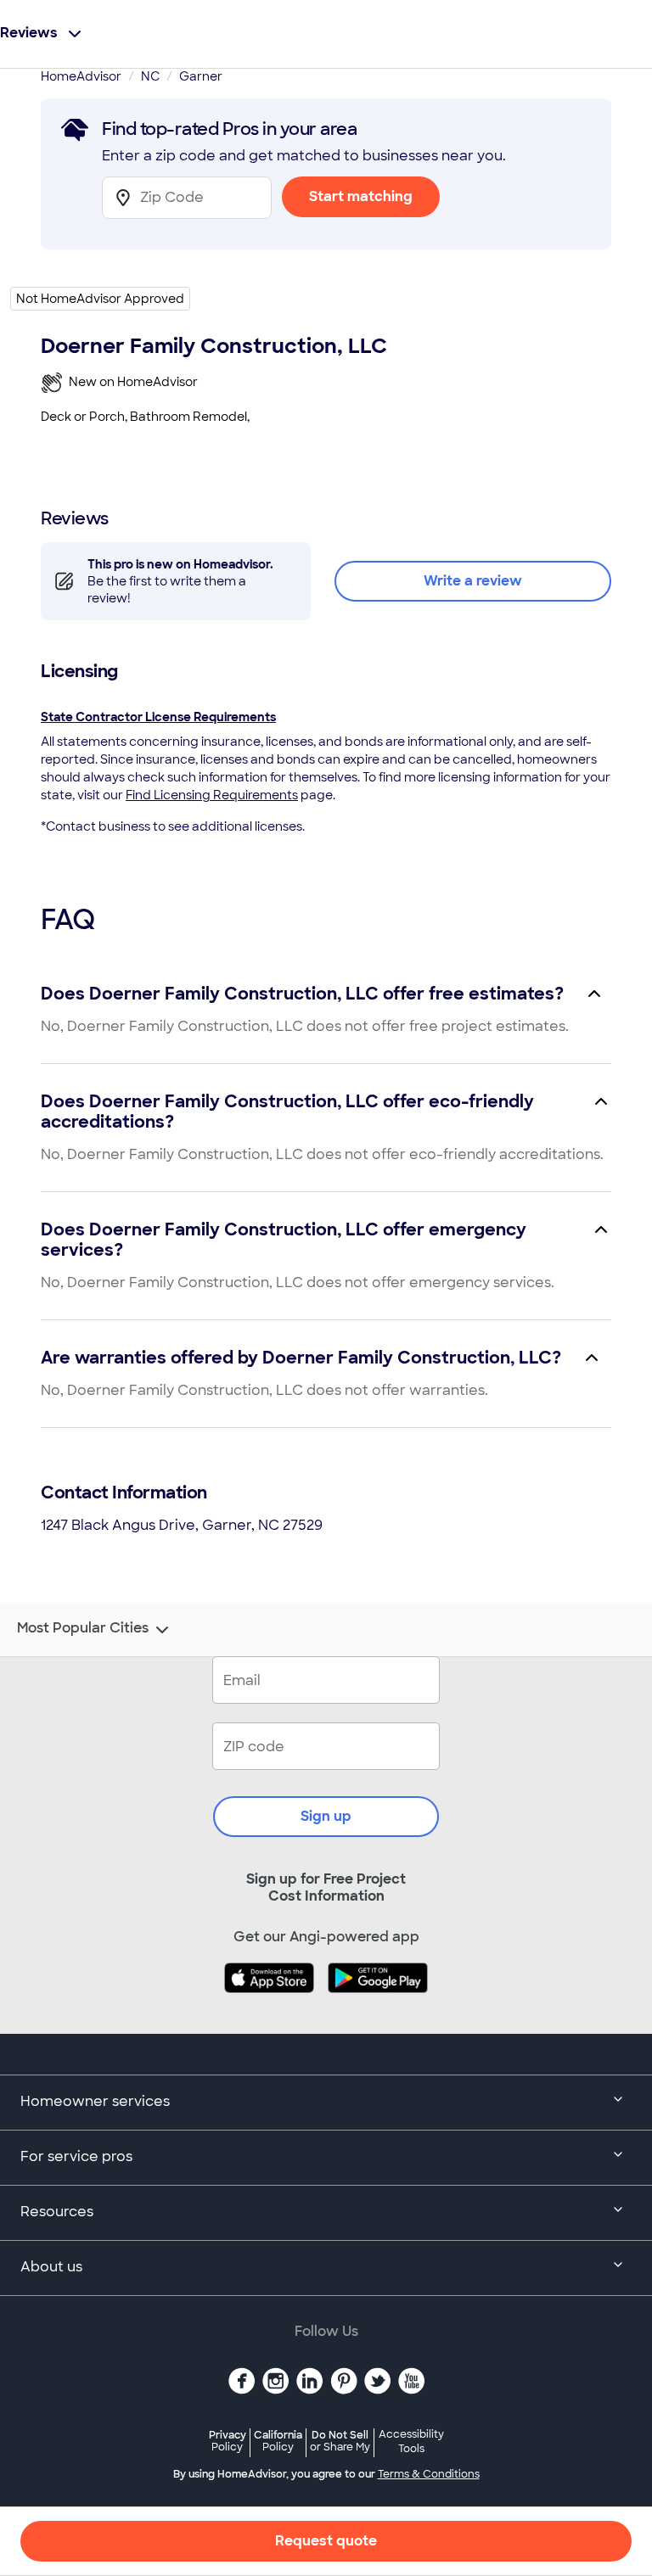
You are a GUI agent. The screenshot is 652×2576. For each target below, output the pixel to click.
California (278, 2441)
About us (51, 2267)
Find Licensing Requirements (212, 795)
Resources (57, 2212)
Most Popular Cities (83, 1628)
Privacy (228, 2441)
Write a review (473, 581)
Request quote (326, 2541)
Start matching (361, 196)
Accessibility (411, 2442)
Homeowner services (95, 2101)
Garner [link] (201, 76)
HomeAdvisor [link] (81, 76)
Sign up (326, 1816)
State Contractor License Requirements (158, 717)
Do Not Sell (340, 2441)
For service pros (76, 2156)
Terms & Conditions (429, 2474)
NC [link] (150, 76)
